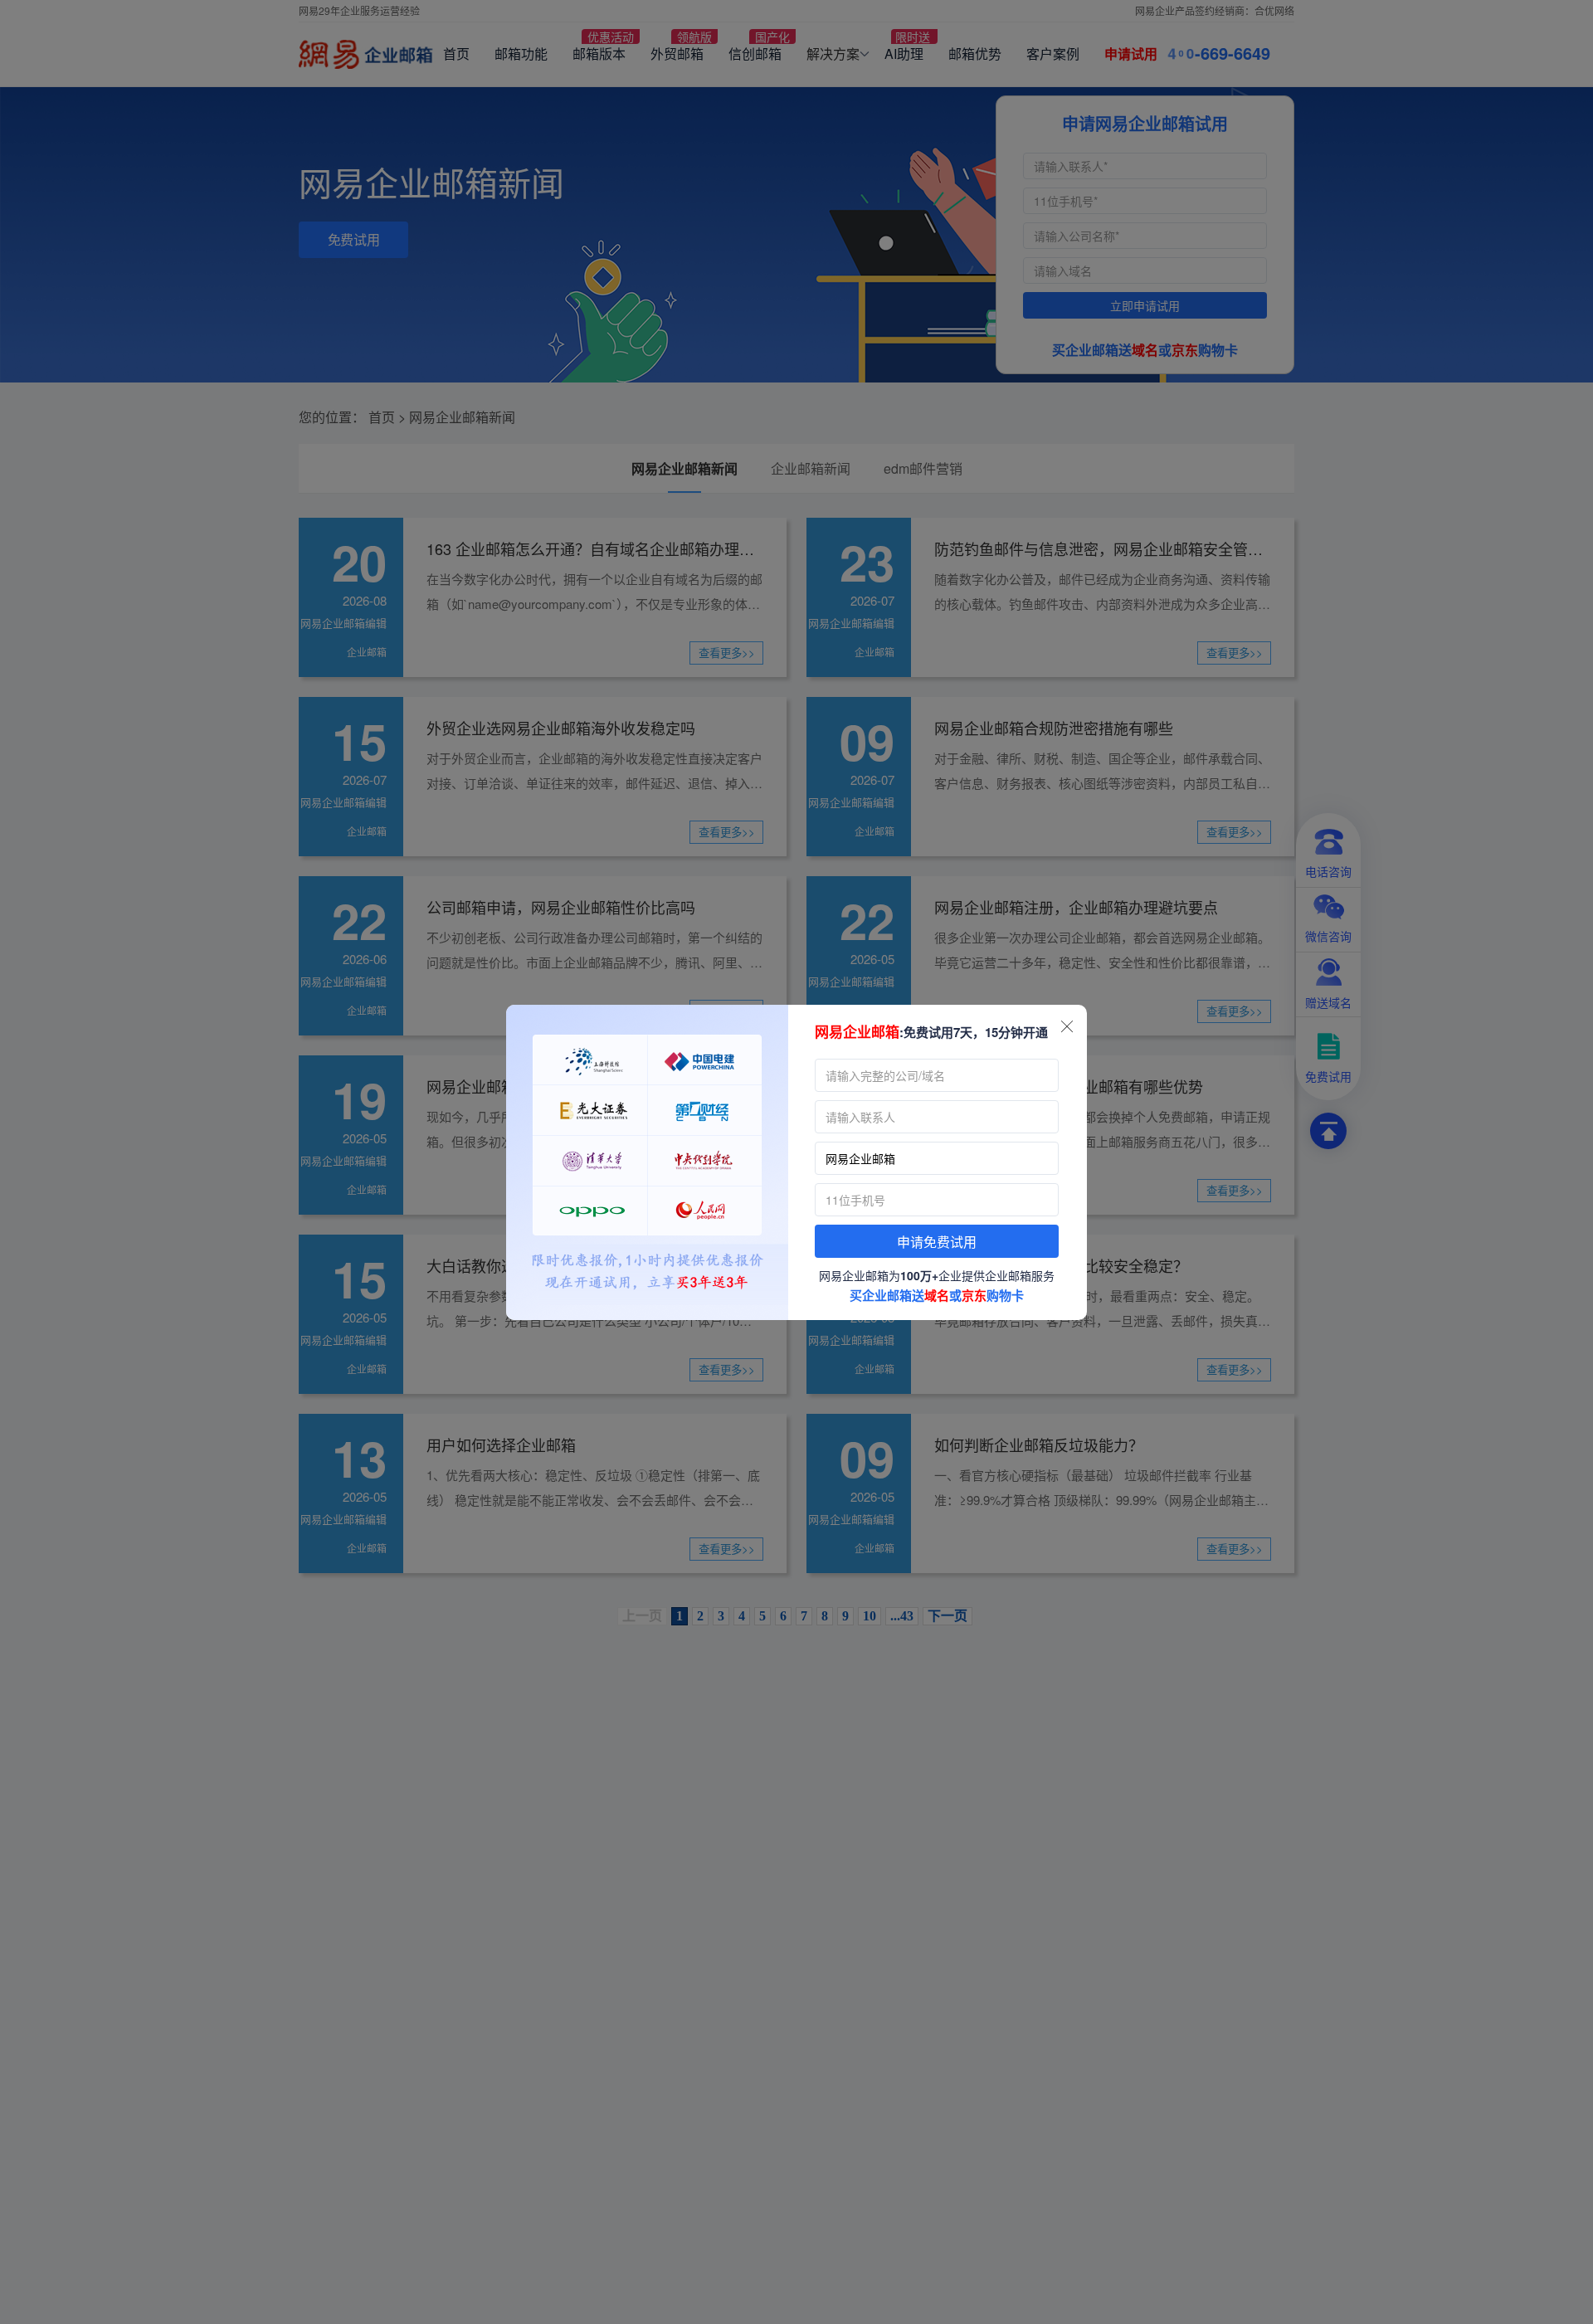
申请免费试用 (937, 1242)
